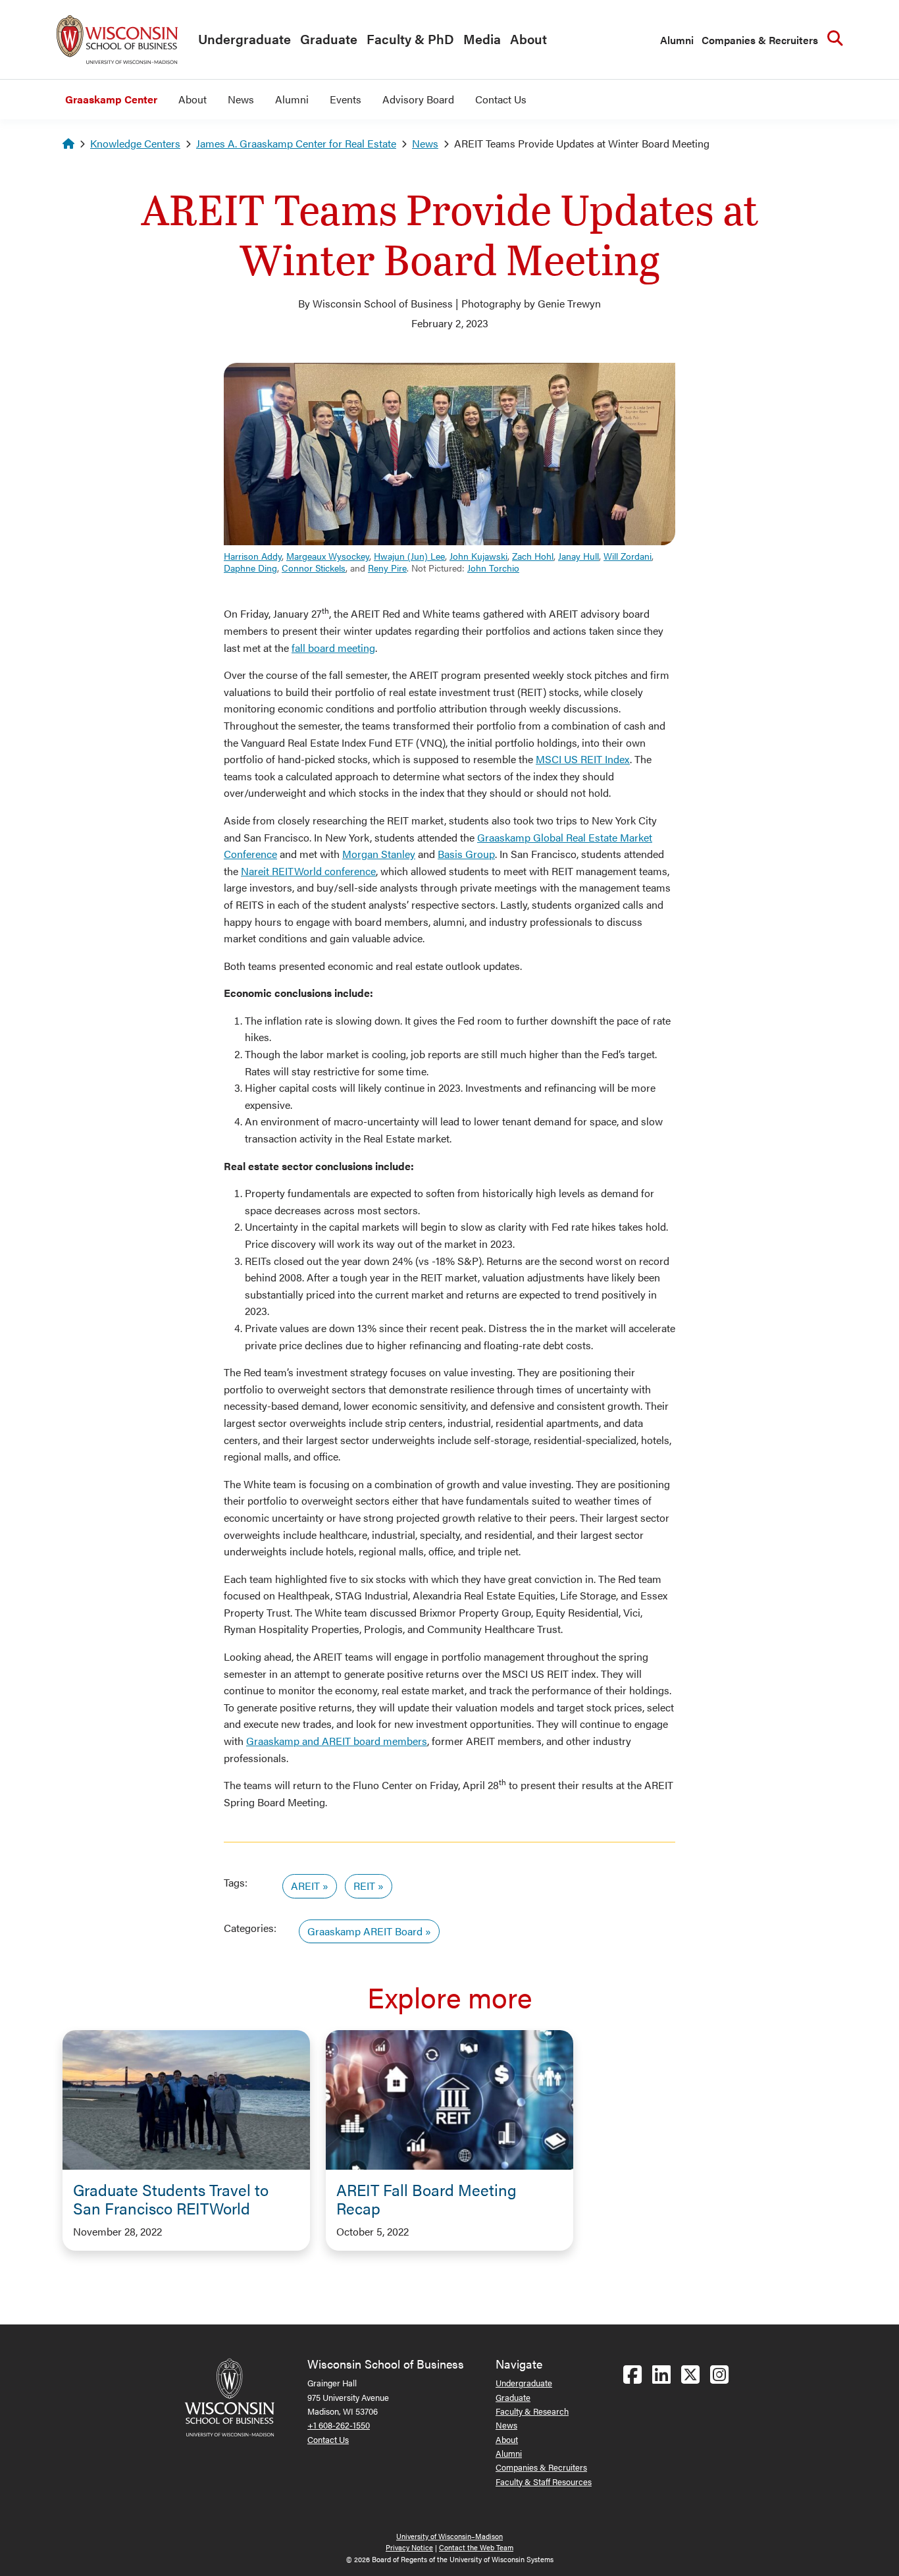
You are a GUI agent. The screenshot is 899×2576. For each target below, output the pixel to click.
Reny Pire (387, 568)
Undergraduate (244, 39)
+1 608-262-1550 (339, 2425)
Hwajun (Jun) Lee (409, 556)
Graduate (329, 39)
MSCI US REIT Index (583, 759)
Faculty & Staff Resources (544, 2482)
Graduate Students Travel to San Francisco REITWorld (171, 2199)
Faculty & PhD (410, 39)
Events (346, 99)
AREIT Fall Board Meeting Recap (426, 2199)
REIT (364, 1886)
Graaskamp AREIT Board (365, 1931)
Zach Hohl (533, 556)
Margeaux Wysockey (328, 556)
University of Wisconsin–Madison (449, 2536)
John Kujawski (478, 556)
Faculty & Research (532, 2411)
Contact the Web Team (476, 2547)
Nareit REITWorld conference (308, 871)
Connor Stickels (314, 568)
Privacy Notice (409, 2547)
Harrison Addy (253, 556)
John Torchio (493, 568)
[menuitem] (241, 40)
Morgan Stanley (379, 854)
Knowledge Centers (135, 143)
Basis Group (466, 854)
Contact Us (501, 99)
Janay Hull (578, 556)
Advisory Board (418, 99)
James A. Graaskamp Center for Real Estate (296, 143)
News (241, 99)
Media (482, 39)
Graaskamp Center (111, 99)
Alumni (677, 40)
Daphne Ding (250, 568)
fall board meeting (333, 648)
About (528, 39)
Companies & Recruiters (760, 40)
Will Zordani (628, 556)
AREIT (305, 1886)
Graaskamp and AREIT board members (337, 1741)
